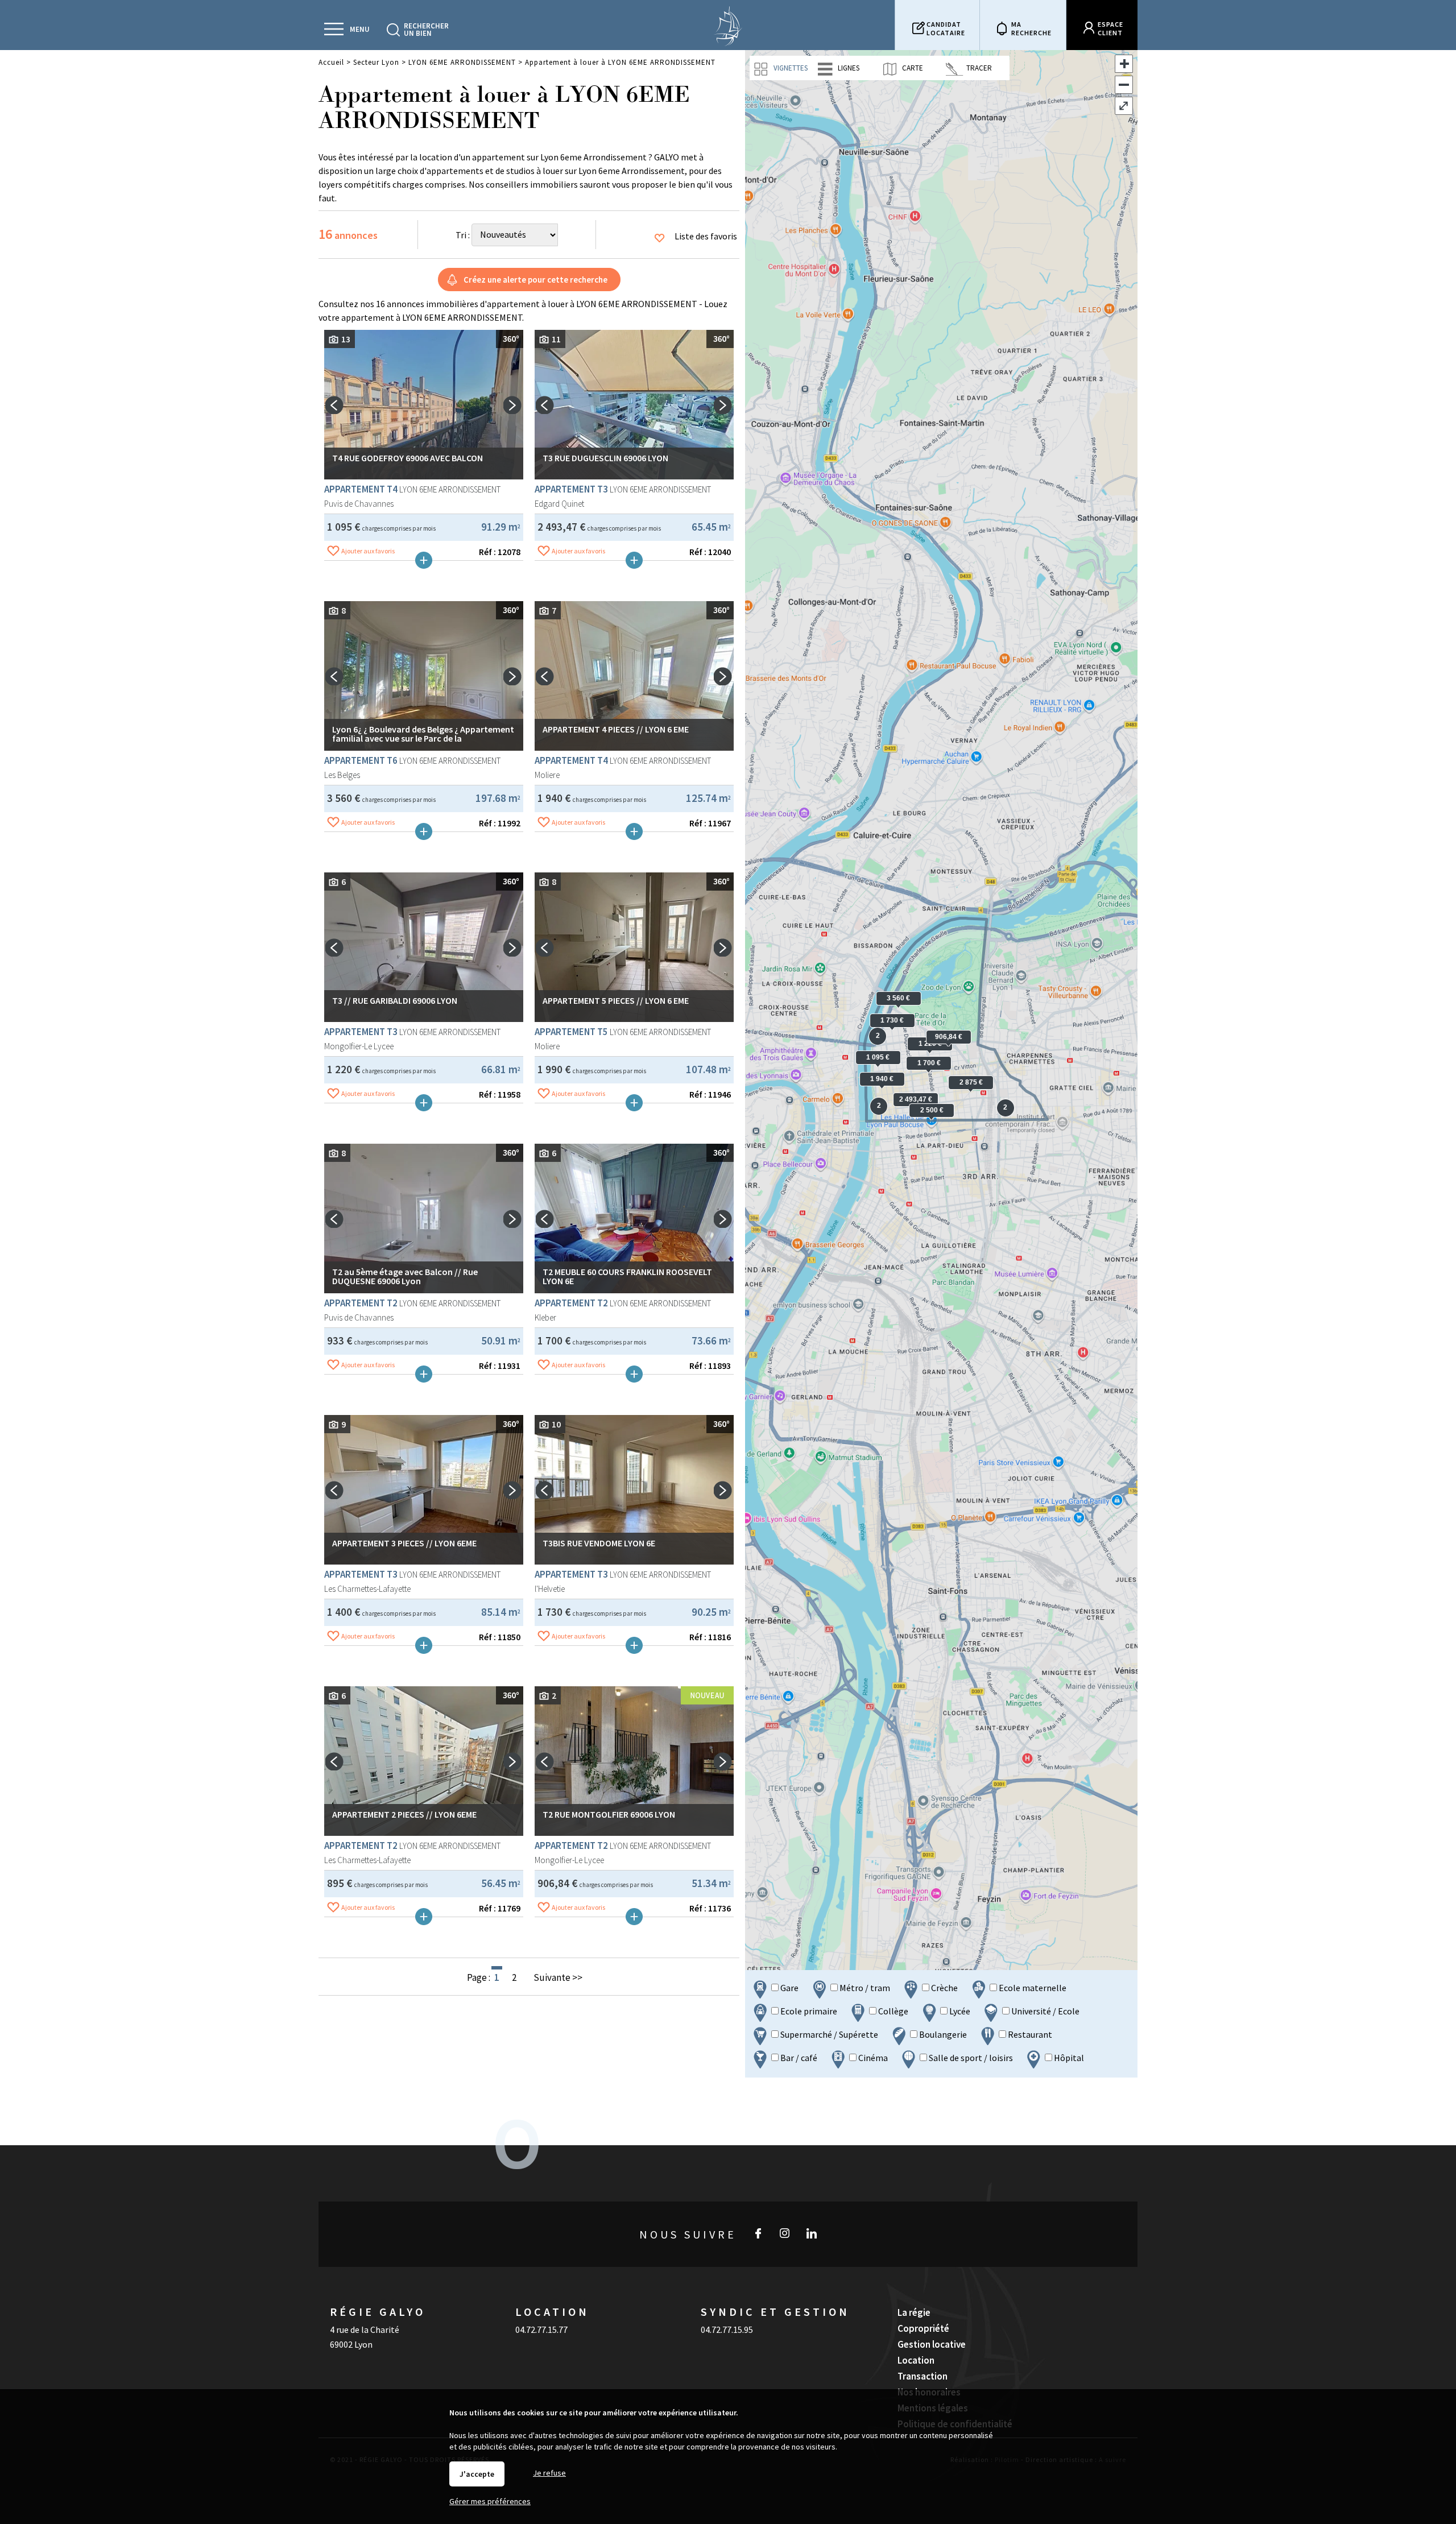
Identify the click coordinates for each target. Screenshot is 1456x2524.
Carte (912, 68)
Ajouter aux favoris (368, 551)
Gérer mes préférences (490, 2501)
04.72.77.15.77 (541, 2329)
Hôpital (1068, 2058)
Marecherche (1031, 28)
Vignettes (790, 68)
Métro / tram (864, 1988)
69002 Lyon (351, 2344)
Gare (789, 1988)
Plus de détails (424, 560)
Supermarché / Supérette (828, 2034)
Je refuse (549, 2473)
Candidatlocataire (946, 28)
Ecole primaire (808, 2011)
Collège (892, 2011)
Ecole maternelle (1032, 1988)
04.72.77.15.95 (727, 2329)
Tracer (978, 68)
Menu (360, 29)
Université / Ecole (1045, 2011)
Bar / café (798, 2058)
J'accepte (477, 2474)
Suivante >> (558, 1977)
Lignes (848, 68)
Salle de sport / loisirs (970, 2058)
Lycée (959, 2011)
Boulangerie (942, 2034)
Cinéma (872, 2058)
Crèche (944, 1988)
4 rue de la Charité (365, 2329)
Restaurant (1029, 2034)
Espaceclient (1110, 28)
